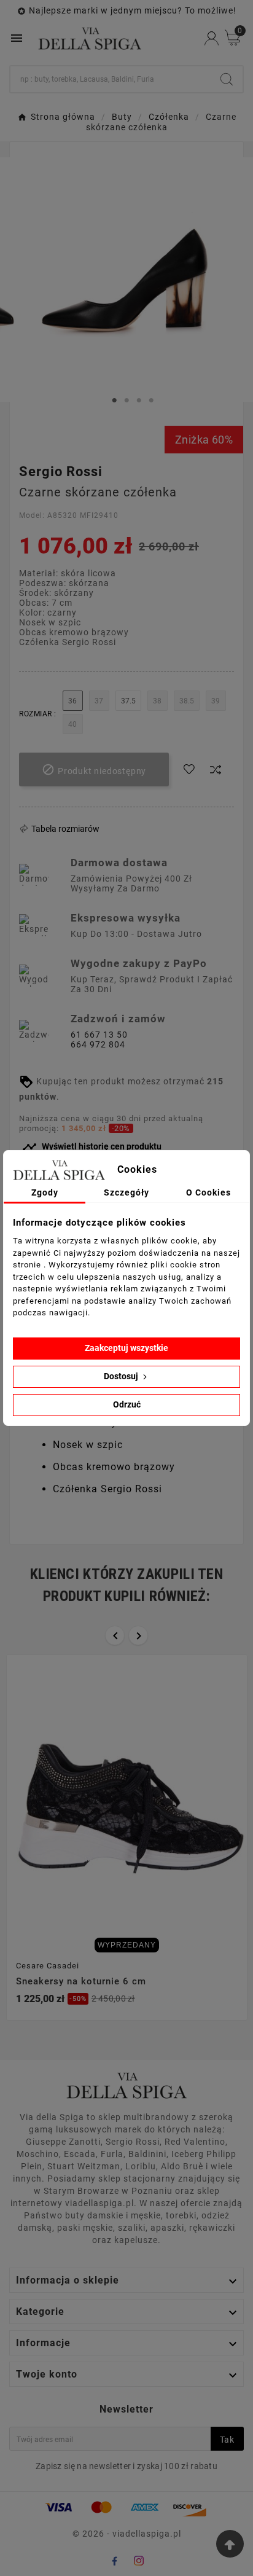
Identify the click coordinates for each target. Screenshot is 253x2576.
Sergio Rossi (61, 472)
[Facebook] (114, 2561)
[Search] (227, 79)
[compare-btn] (216, 770)
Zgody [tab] (45, 1192)
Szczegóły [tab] (126, 1192)
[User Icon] (212, 38)
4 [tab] (151, 401)
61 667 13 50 (99, 1035)
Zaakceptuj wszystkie (126, 1348)
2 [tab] (126, 401)
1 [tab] (114, 401)
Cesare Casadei (48, 1966)
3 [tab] (139, 401)
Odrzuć (127, 1404)
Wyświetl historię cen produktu (92, 1147)
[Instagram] (139, 2561)
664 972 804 (98, 1044)
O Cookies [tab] (208, 1192)
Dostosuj (122, 1376)
